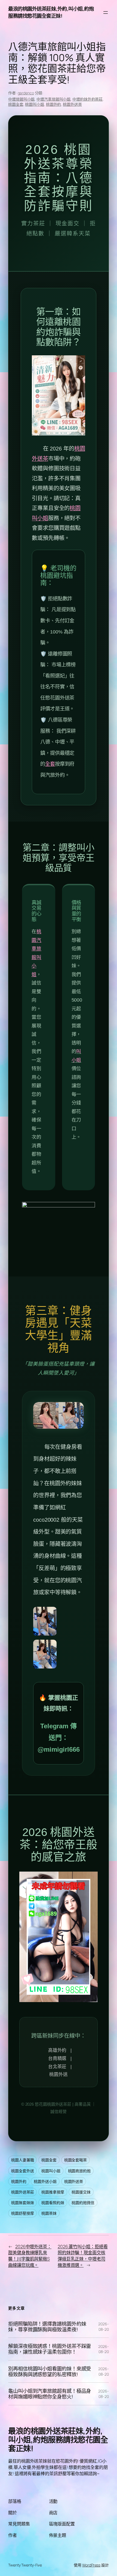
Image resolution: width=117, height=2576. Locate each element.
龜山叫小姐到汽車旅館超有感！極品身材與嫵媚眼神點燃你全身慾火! (50, 2394)
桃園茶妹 (49, 2213)
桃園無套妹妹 (22, 2203)
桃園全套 (16, 104)
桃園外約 (54, 104)
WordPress (91, 2565)
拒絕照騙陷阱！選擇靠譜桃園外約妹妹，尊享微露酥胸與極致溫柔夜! (47, 2327)
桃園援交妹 (81, 2192)
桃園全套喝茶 (76, 2160)
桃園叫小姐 (35, 104)
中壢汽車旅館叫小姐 (53, 99)
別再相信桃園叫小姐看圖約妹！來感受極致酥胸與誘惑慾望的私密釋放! (50, 2371)
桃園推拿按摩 (53, 2192)
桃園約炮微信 (83, 2203)
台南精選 (57, 2058)
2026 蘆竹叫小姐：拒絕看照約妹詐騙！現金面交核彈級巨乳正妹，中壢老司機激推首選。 (83, 2256)
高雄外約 (57, 2050)
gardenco (26, 93)
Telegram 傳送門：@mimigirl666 (59, 1738)
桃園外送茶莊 (22, 2192)
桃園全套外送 (22, 2171)
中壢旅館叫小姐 (21, 99)
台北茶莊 (57, 2067)
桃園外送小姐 (45, 2181)
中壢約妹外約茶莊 (87, 99)
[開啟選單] (106, 13)
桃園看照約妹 (53, 2203)
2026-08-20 (104, 2327)
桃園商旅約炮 (79, 2171)
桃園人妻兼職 (22, 2160)
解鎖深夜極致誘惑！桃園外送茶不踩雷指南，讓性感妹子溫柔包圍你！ (50, 2349)
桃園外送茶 (72, 104)
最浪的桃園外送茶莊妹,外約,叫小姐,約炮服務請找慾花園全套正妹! (51, 12)
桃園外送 (59, 2075)
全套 (50, 764)
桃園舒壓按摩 (22, 2213)
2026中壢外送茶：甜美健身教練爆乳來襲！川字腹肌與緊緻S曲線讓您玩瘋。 (30, 2256)
